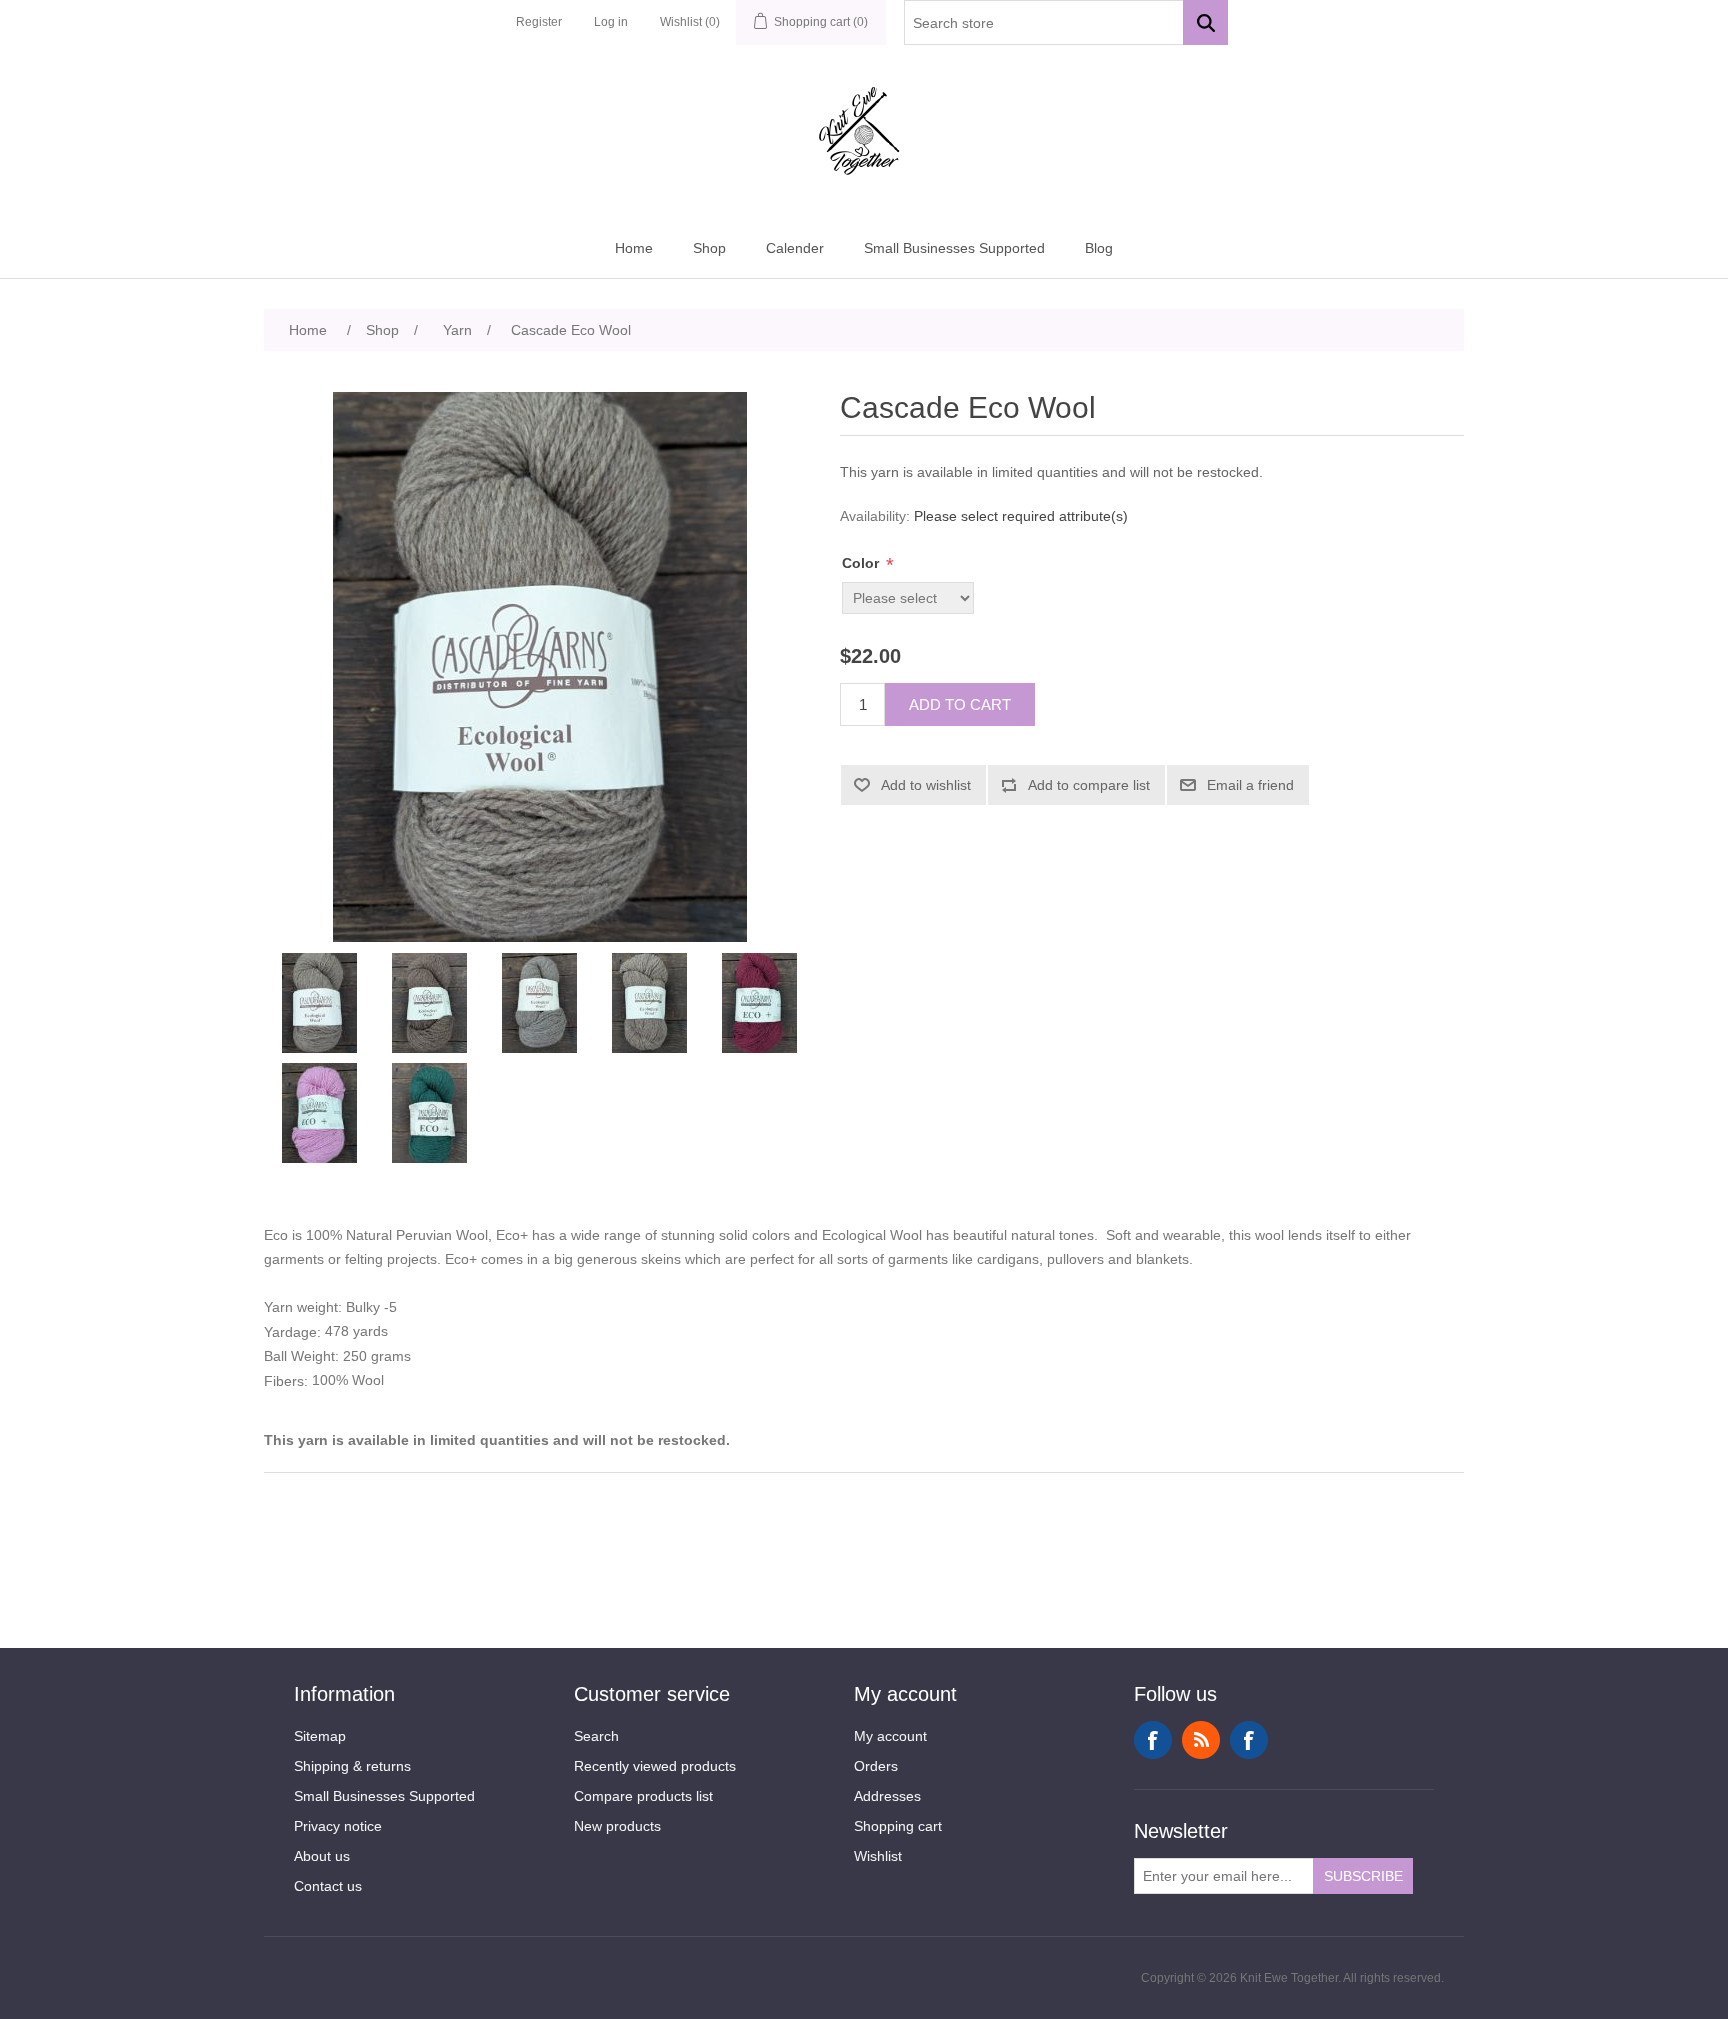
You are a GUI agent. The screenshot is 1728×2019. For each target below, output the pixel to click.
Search (596, 1736)
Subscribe (1363, 1876)
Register (539, 22)
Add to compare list (1089, 785)
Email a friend (1250, 785)
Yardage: (294, 1332)
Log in (611, 22)
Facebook (1153, 1740)
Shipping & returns (352, 1766)
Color (862, 563)
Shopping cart (898, 1826)
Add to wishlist (926, 785)
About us (322, 1856)
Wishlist (878, 1856)
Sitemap (320, 1736)
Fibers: (288, 1382)
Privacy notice (338, 1826)
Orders (876, 1766)
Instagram (1249, 1740)
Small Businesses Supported (954, 248)
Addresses (887, 1796)
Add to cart (960, 704)
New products (617, 1826)
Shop (709, 248)
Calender (795, 248)
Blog (1099, 248)
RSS (1201, 1740)
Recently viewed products (655, 1766)
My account (890, 1736)
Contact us (328, 1886)
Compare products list (643, 1796)
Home (634, 248)
